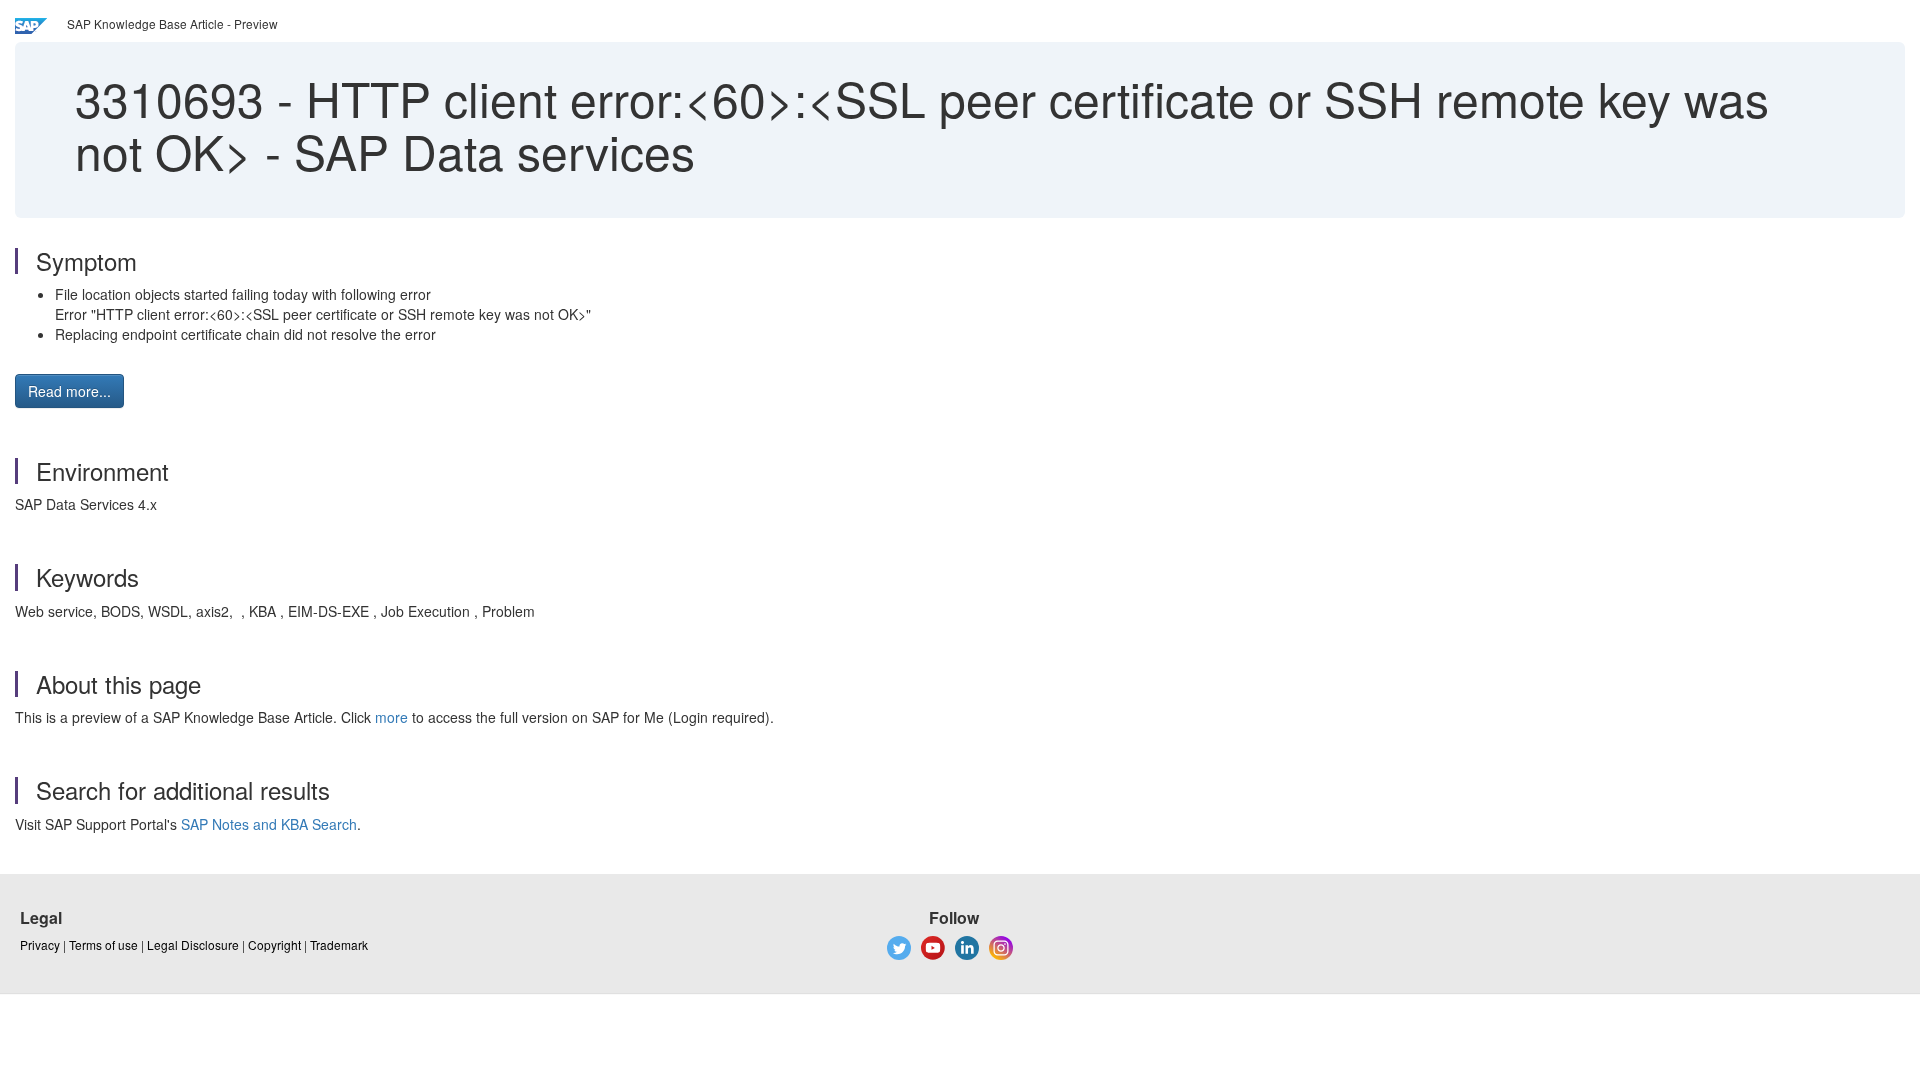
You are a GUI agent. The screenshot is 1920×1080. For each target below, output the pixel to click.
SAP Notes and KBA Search (269, 824)
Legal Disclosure (193, 944)
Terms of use (103, 944)
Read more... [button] (69, 391)
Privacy (40, 944)
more (391, 717)
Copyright (274, 944)
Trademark (339, 944)
